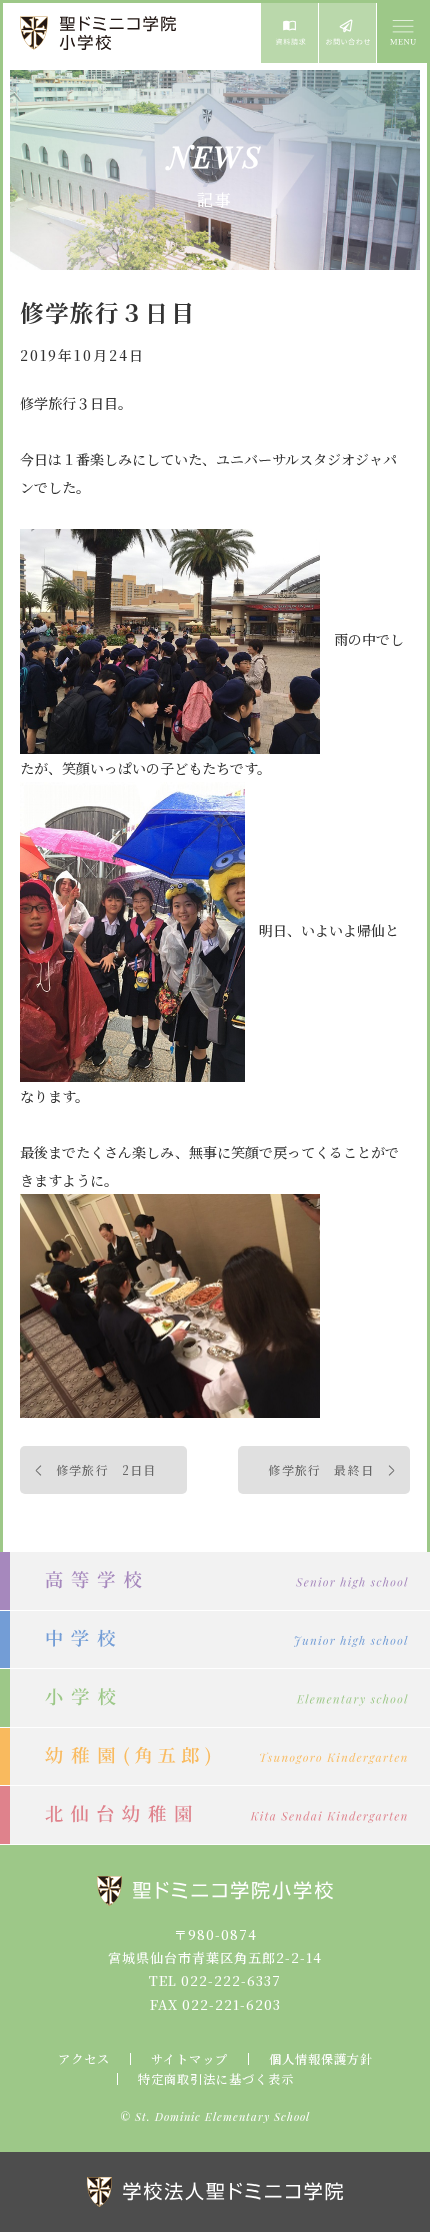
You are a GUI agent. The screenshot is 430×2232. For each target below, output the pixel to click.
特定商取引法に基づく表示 (216, 2079)
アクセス (84, 2059)
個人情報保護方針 (321, 2059)
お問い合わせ (347, 33)
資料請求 (289, 33)
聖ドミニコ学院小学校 (100, 33)
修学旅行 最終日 (321, 1469)
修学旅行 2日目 (106, 1469)
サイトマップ (189, 2059)
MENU (402, 33)
